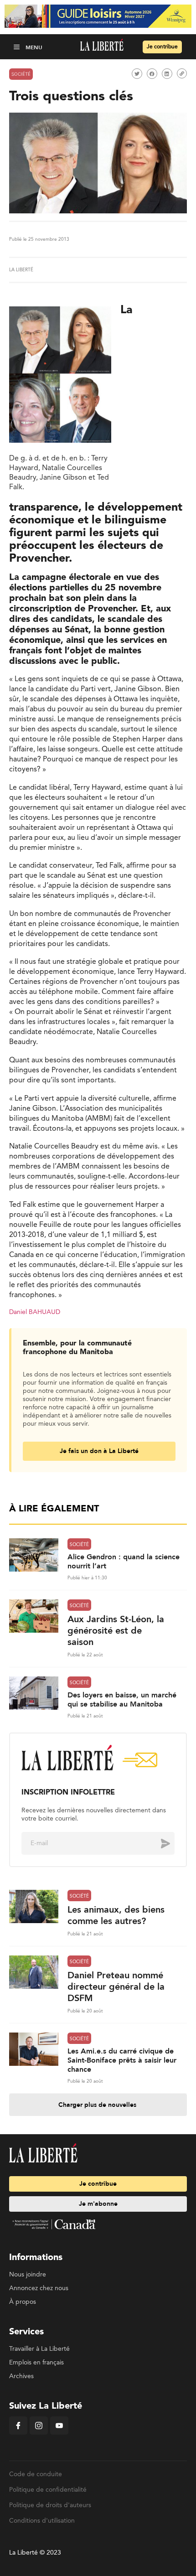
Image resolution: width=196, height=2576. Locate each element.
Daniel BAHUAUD (35, 1312)
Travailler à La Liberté (39, 2349)
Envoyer (159, 1843)
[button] (18, 47)
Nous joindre (28, 2275)
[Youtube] (59, 2433)
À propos (23, 2302)
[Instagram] (39, 2433)
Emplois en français (36, 2363)
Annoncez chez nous (39, 2288)
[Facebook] (18, 2433)
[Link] (182, 73)
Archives (21, 2376)
